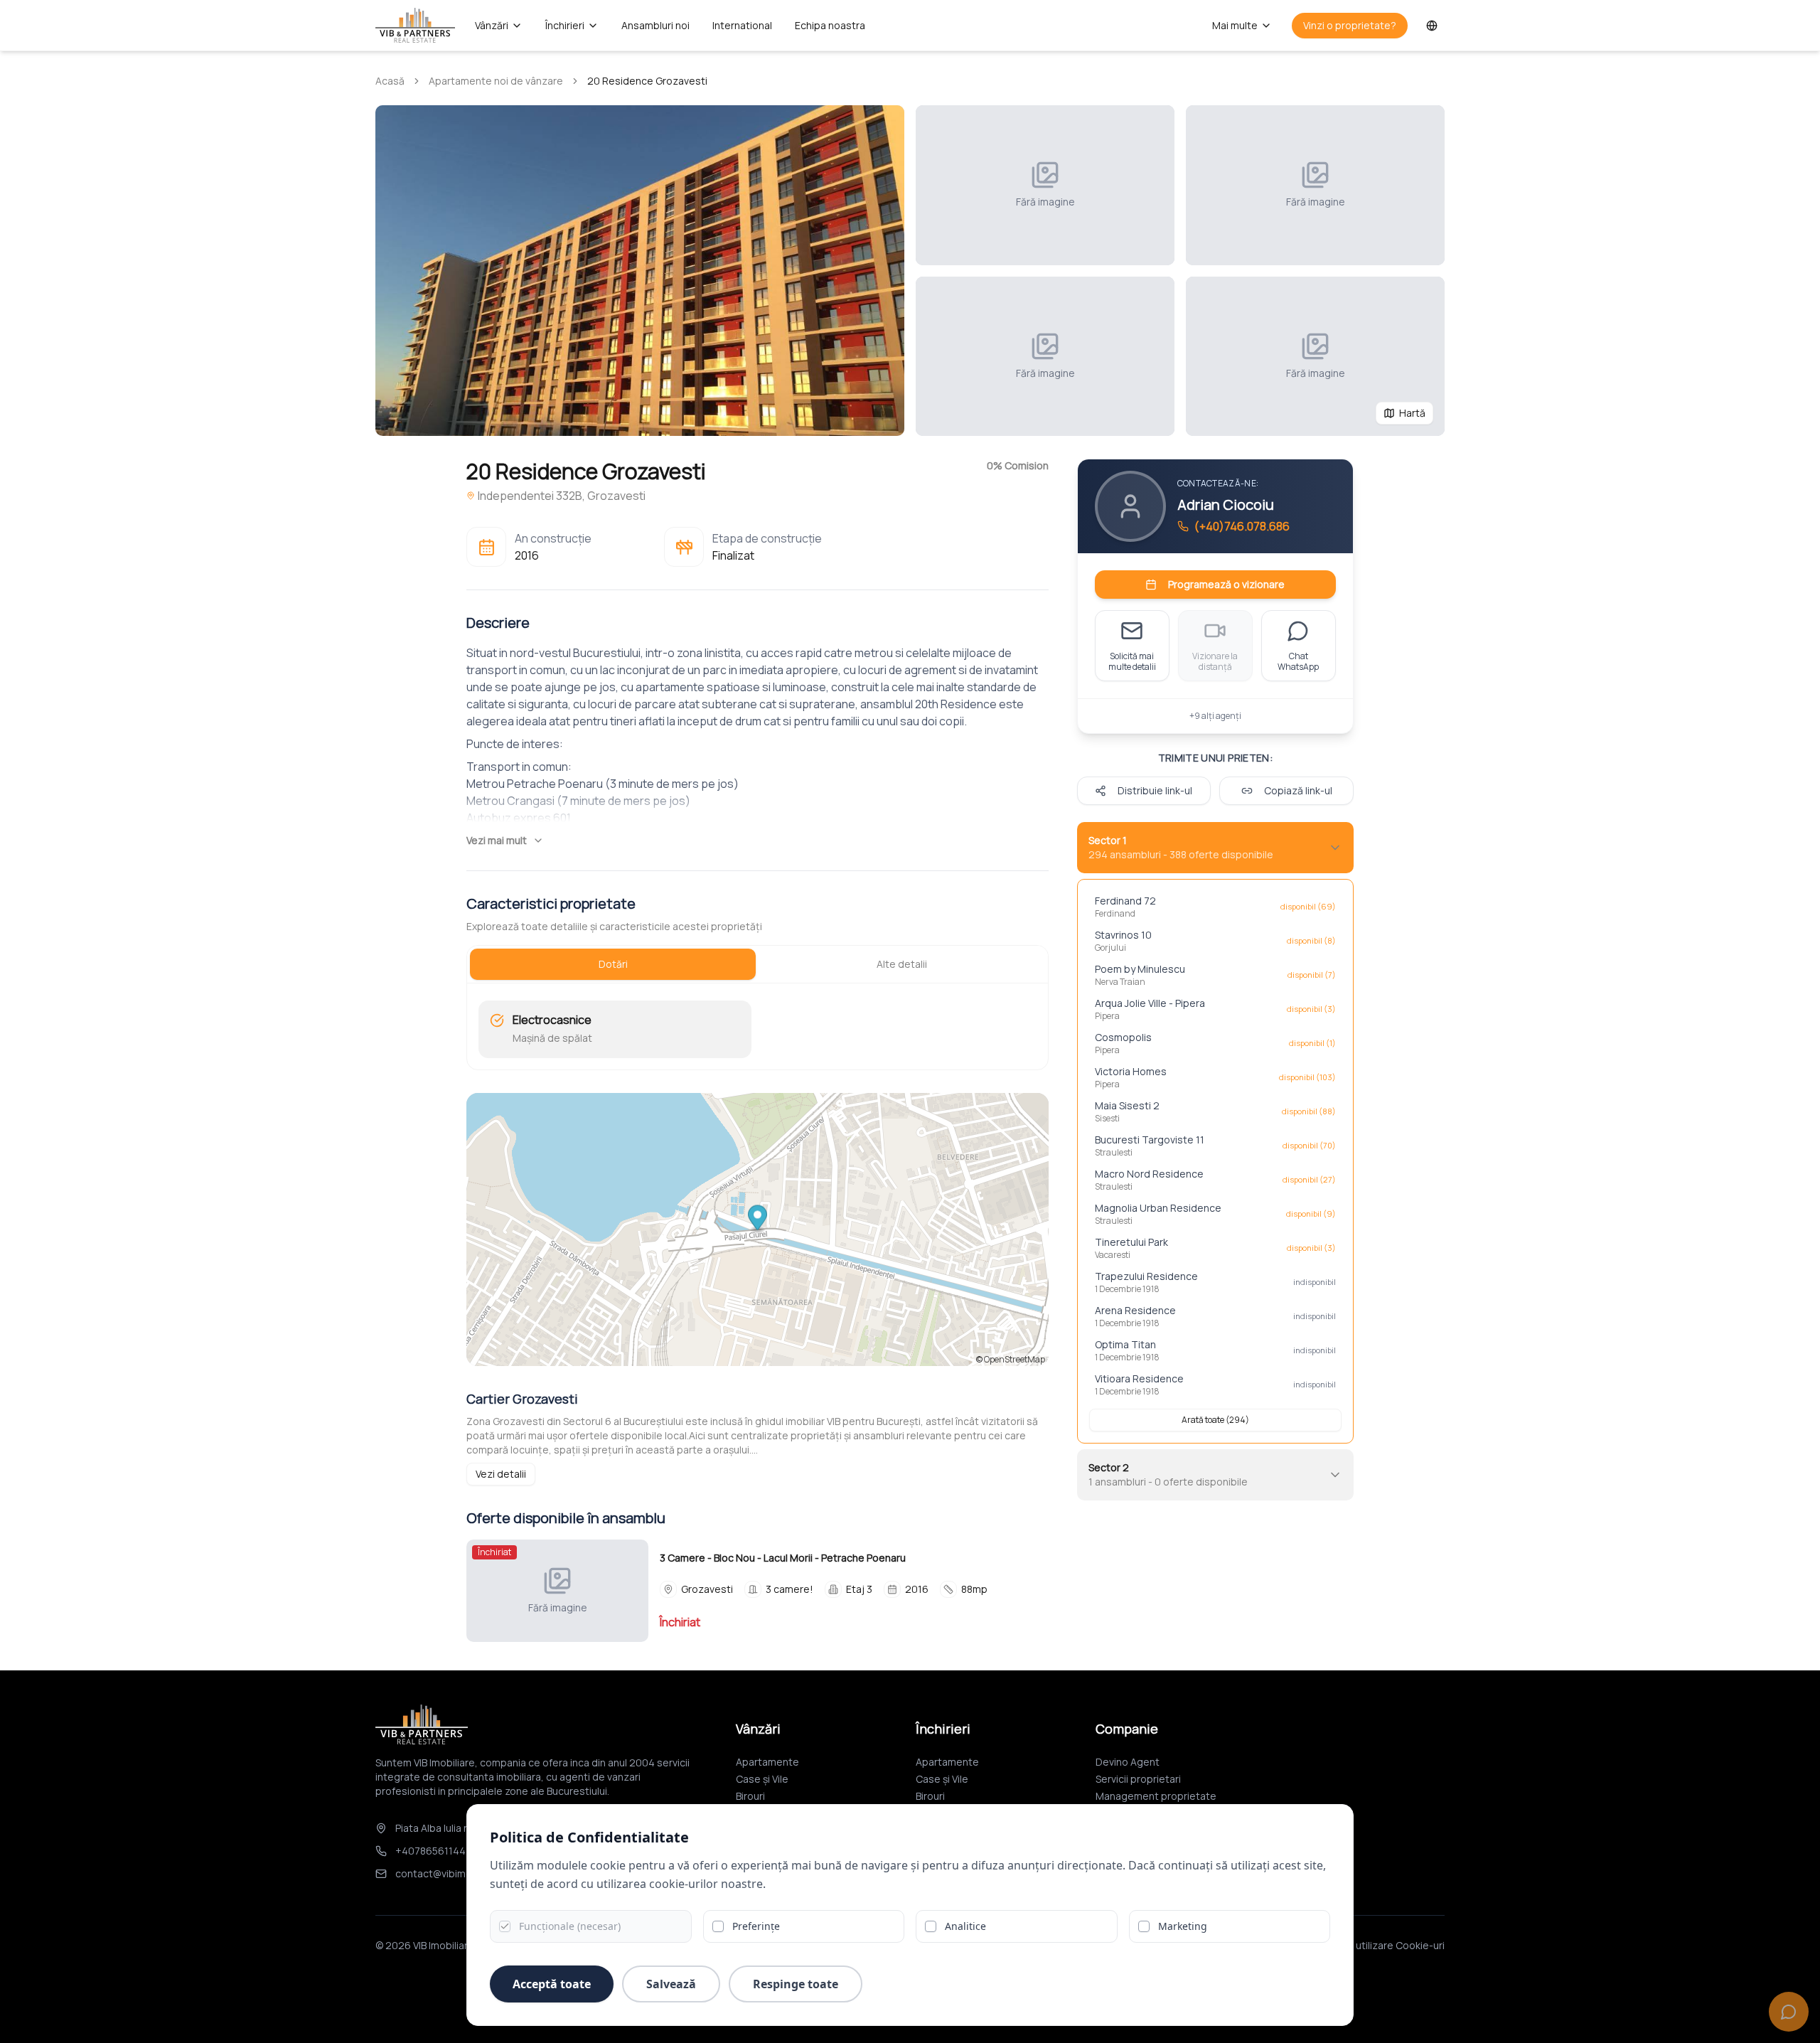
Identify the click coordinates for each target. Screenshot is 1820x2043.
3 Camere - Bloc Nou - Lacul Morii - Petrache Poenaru (783, 1558)
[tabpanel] (758, 1029)
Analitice (965, 1926)
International (742, 25)
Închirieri (565, 25)
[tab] (613, 964)
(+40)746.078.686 (1242, 526)
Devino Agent (1128, 1762)
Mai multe (1235, 25)
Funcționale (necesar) (570, 1926)
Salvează (671, 1984)
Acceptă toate (552, 1984)
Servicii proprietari (1138, 1779)
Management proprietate (1156, 1796)
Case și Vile (762, 1779)
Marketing (1183, 1926)
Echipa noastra (830, 25)
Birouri (750, 1796)
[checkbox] (505, 1926)
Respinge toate (796, 1984)
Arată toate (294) (1215, 1420)
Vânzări (492, 25)
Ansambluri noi (655, 25)
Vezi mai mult (497, 840)
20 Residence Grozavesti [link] (647, 81)
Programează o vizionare (1226, 584)
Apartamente (767, 1762)
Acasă (390, 81)
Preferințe (756, 1926)
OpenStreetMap (1015, 1359)
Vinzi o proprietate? (1350, 25)
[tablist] (758, 964)
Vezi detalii (501, 1474)
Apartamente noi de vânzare (496, 81)
